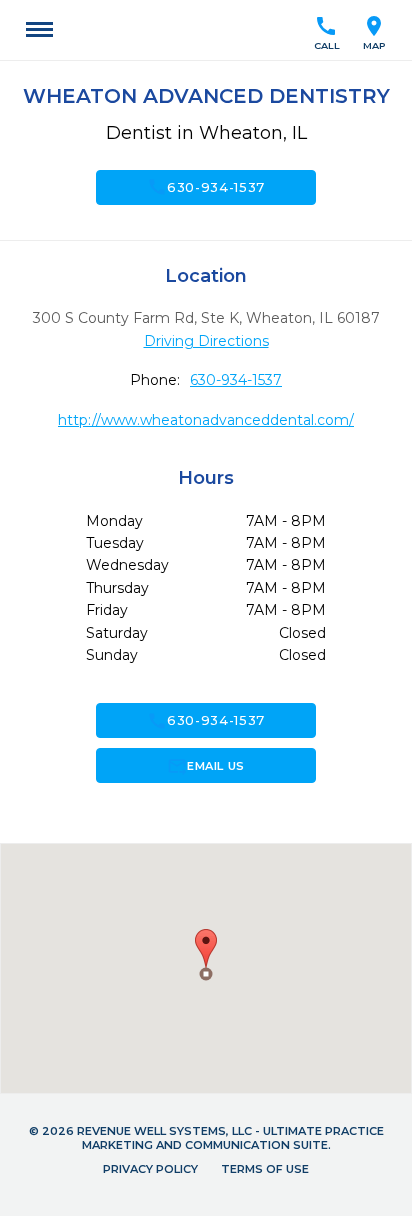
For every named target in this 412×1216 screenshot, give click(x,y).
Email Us (205, 766)
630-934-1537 (206, 187)
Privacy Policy (150, 1169)
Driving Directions (206, 341)
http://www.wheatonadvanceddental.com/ (206, 420)
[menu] (39, 30)
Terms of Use (265, 1169)
